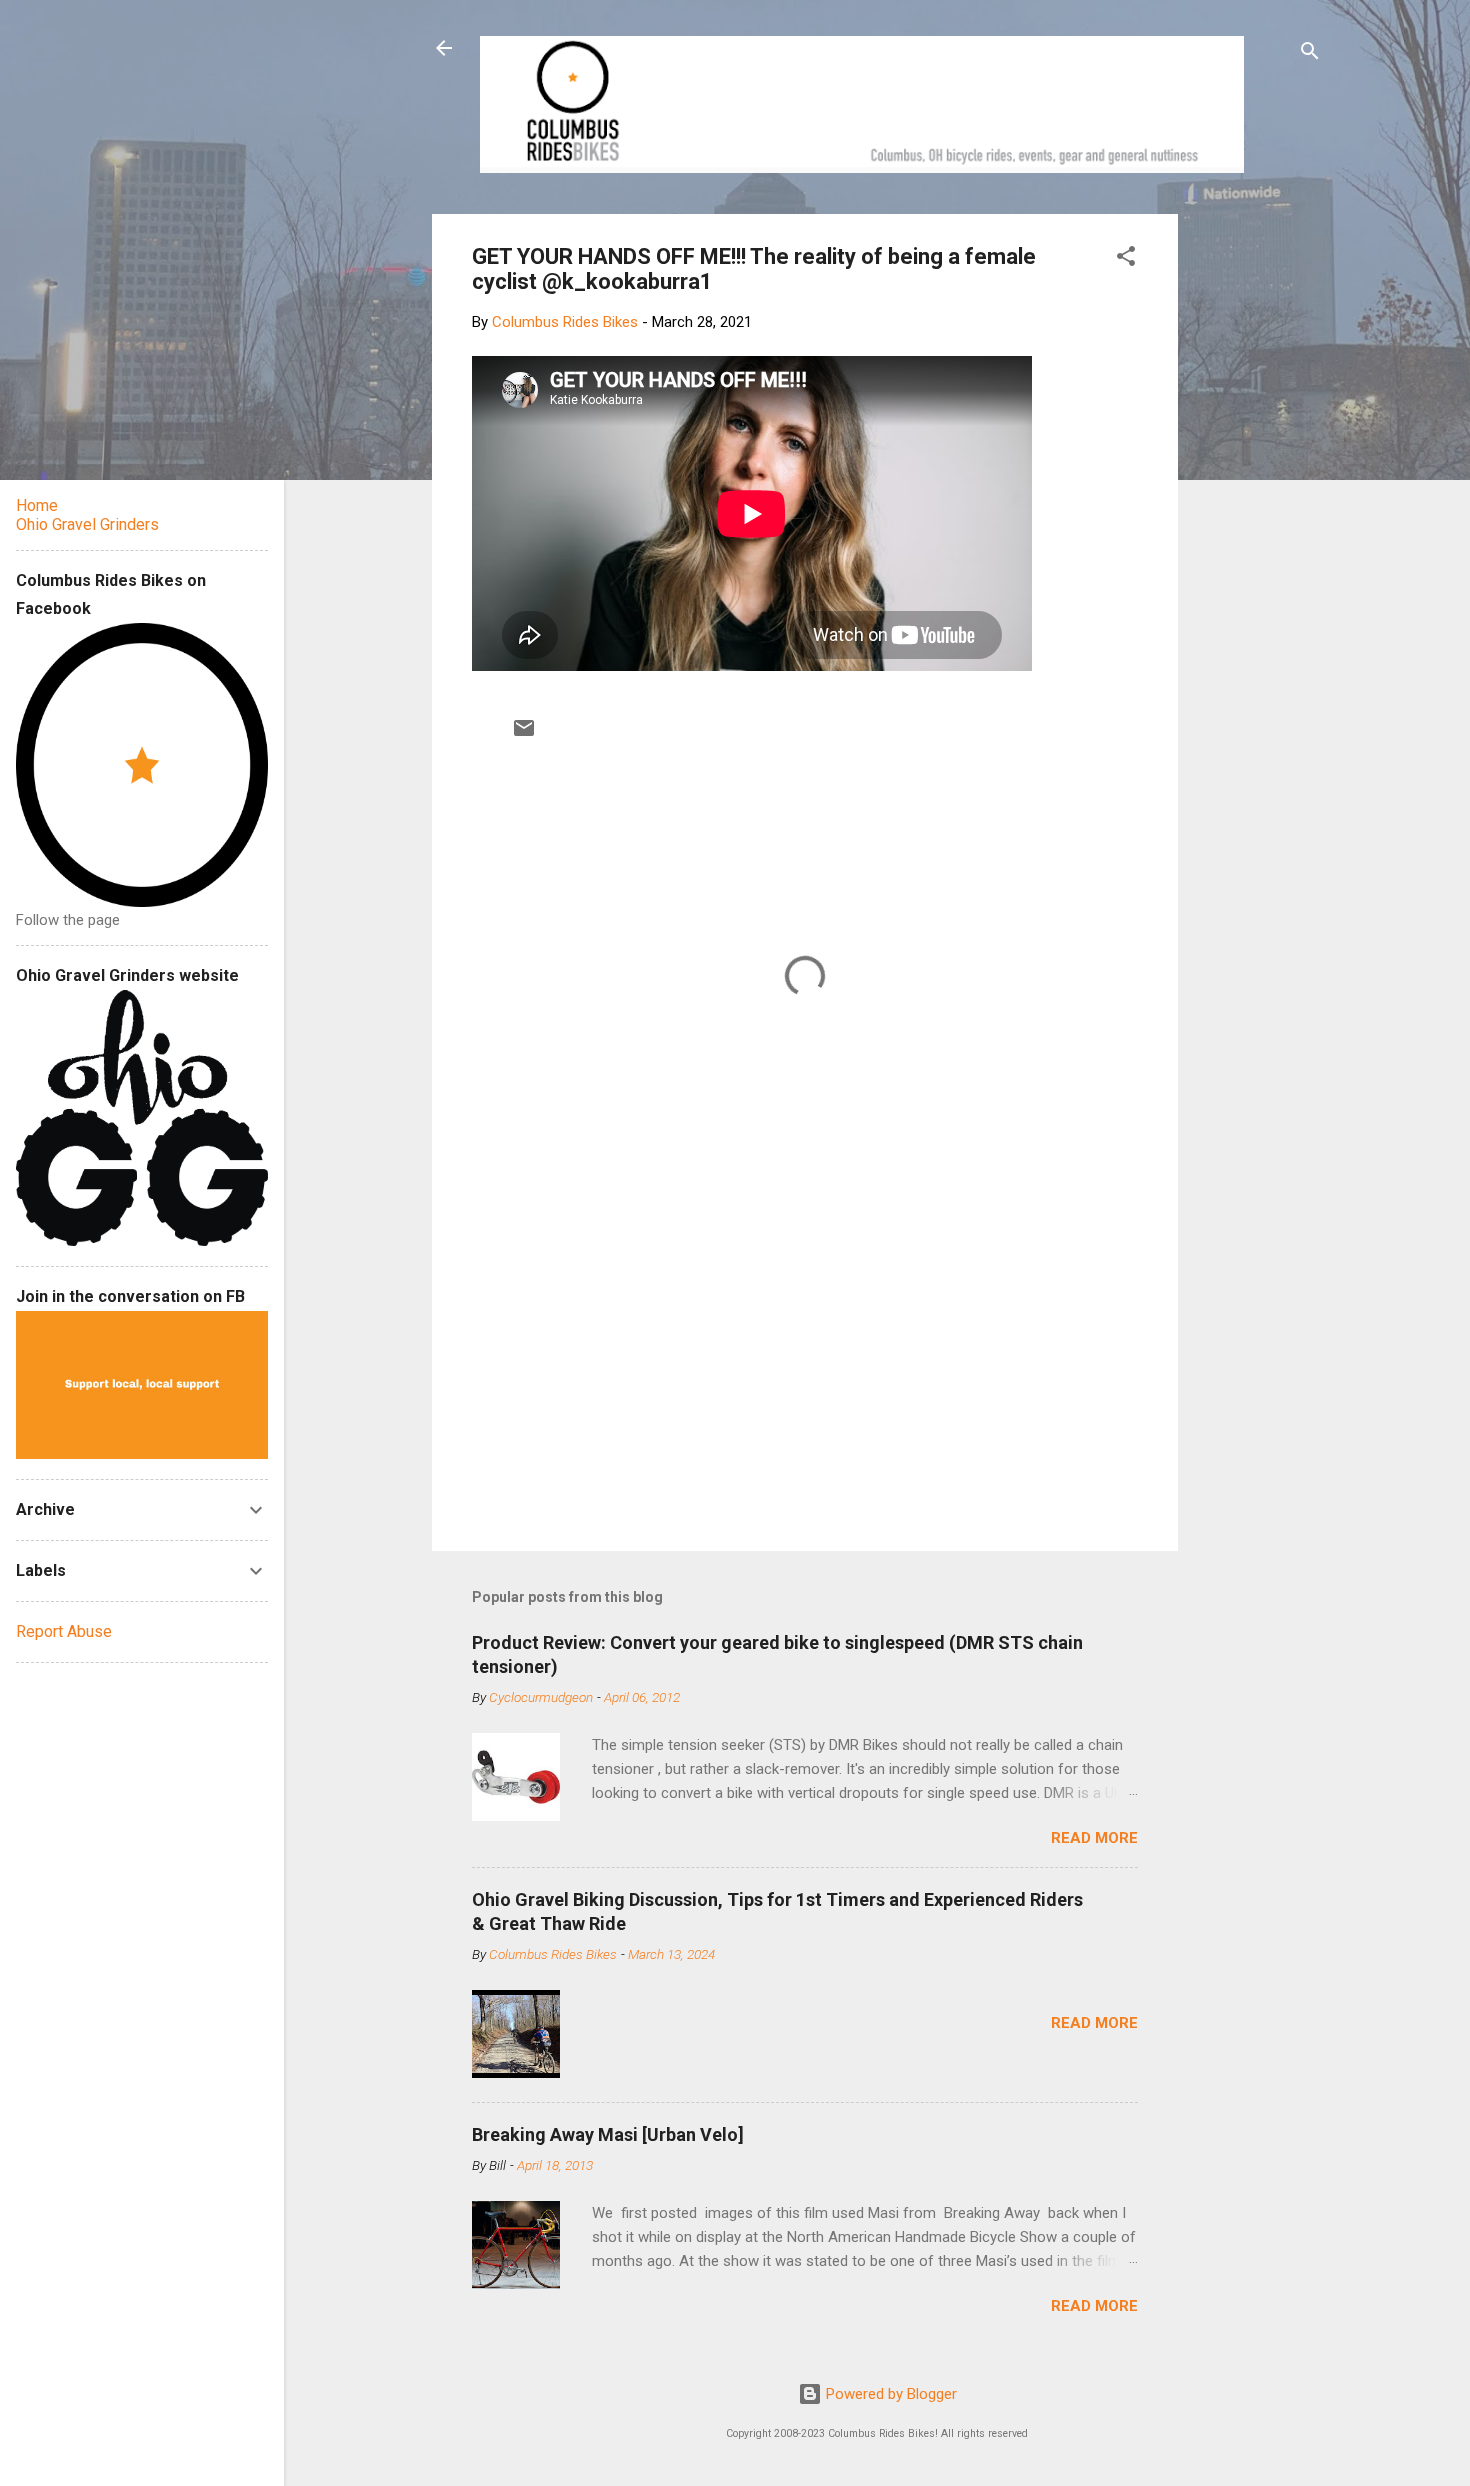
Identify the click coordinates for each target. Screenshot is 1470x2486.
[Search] (1310, 54)
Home (37, 505)
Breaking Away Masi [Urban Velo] (608, 2134)
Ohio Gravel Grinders (87, 524)
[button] (1126, 259)
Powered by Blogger (889, 2394)
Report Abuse (64, 1631)
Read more (1094, 1838)
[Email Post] (524, 735)
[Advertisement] (1254, 514)
